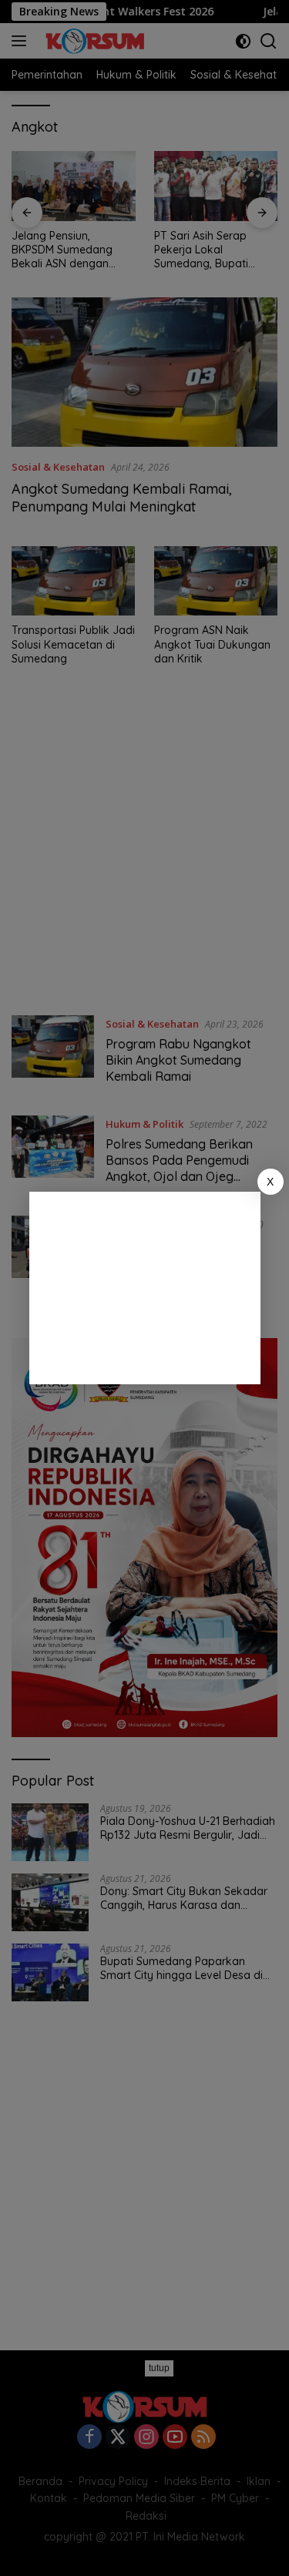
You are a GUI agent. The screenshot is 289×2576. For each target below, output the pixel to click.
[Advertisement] (145, 1288)
